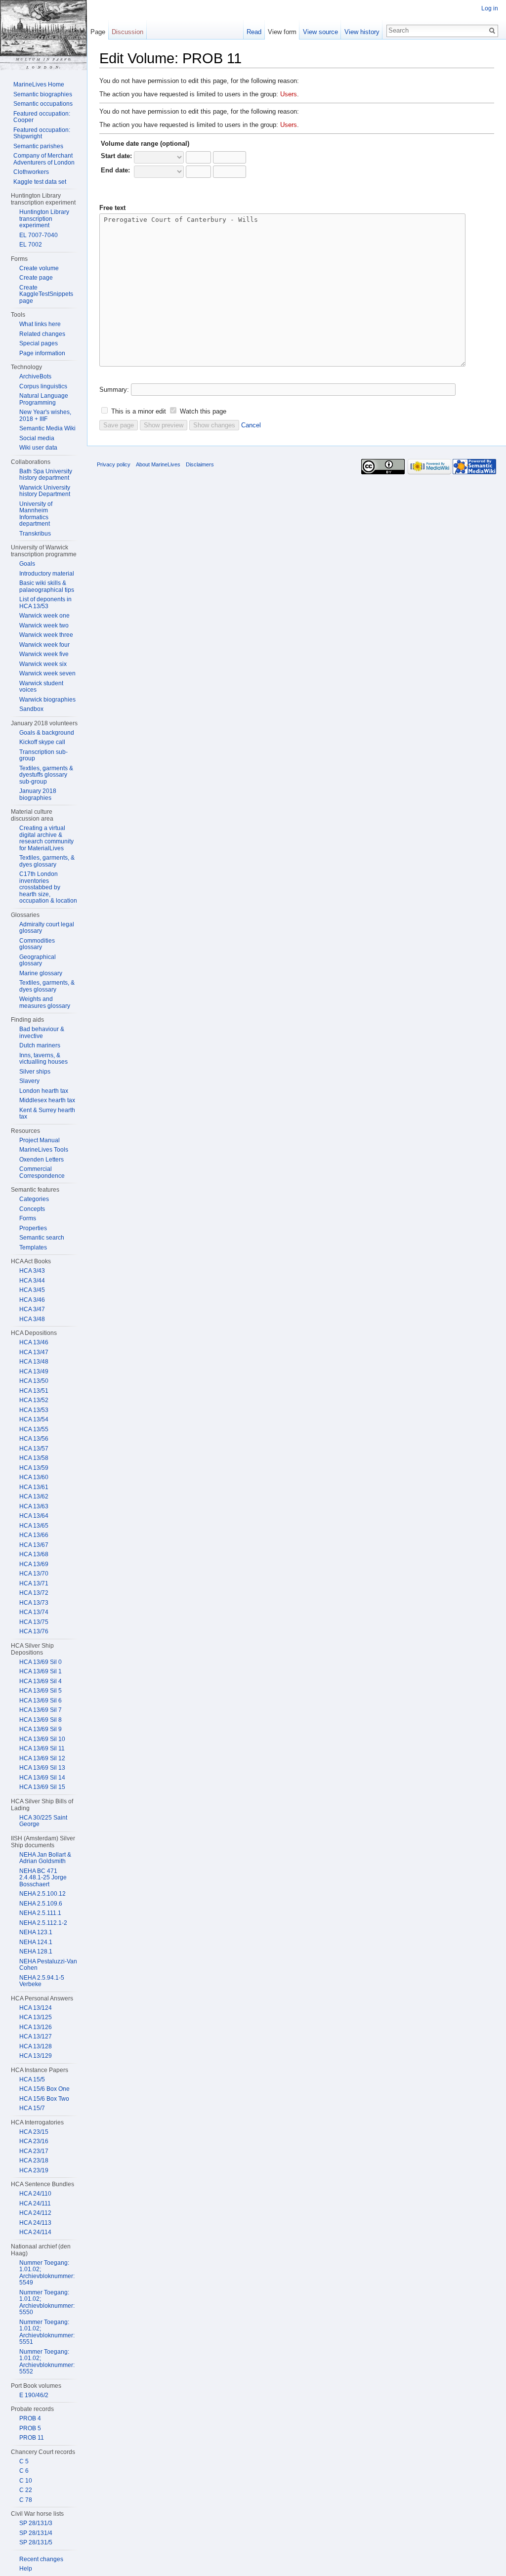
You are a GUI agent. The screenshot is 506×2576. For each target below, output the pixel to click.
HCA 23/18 (34, 2161)
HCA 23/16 (34, 2141)
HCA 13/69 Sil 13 (42, 1768)
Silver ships (35, 1072)
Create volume (39, 268)
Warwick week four (44, 645)
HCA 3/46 (32, 1300)
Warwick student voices (41, 687)
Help (26, 2569)
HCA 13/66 (34, 1535)
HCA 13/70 (34, 1574)
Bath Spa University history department (46, 475)
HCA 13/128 (36, 2046)
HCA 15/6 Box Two (44, 2099)
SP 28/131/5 (36, 2542)
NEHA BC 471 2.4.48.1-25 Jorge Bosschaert (43, 1878)
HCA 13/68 (34, 1554)
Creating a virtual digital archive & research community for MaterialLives (46, 838)
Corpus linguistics (43, 386)
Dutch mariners (40, 1045)
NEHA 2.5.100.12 (42, 1894)
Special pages (39, 343)
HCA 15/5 (32, 2079)
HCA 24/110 (35, 2194)
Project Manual (40, 1140)
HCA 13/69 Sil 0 (41, 1662)
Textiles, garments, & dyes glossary (47, 861)
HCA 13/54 (34, 1419)
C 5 (24, 2461)
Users (289, 94)
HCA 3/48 (32, 1319)
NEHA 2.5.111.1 (40, 1913)
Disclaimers (200, 464)
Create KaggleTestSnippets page (46, 294)
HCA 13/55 (34, 1429)
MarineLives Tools (44, 1150)
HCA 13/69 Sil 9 (41, 1729)
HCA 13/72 (34, 1593)
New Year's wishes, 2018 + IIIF (45, 415)
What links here (40, 324)
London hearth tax (44, 1091)
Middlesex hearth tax (47, 1100)
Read (254, 32)
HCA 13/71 (34, 1583)
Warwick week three (46, 635)
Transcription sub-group (43, 755)
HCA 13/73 (34, 1603)
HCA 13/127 (36, 2036)
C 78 (26, 2500)
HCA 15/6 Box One (44, 2089)
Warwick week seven (47, 673)
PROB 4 (30, 2418)
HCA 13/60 (34, 1477)
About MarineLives (158, 464)
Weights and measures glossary (45, 1002)
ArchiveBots (35, 376)
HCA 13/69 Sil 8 (41, 1720)
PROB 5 (30, 2428)
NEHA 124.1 (36, 1942)
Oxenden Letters (42, 1160)
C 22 (26, 2490)
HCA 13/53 (34, 1410)
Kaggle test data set (40, 182)
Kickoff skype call (42, 742)
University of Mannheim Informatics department (36, 514)
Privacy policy (114, 464)
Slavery (29, 1081)
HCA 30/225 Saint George (43, 1821)
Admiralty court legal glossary (47, 928)
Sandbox (31, 709)
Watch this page (203, 411)
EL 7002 (31, 245)
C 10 (26, 2481)
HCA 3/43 (32, 1271)
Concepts (32, 1209)
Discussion (127, 32)
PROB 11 (32, 2438)
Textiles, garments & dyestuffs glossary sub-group (46, 775)
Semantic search (42, 1238)
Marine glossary (41, 973)
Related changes (42, 334)
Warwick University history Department (45, 491)
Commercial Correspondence (42, 1172)
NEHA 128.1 (36, 1952)
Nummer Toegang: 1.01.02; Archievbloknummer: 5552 (47, 2362)
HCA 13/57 (34, 1449)
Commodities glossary (37, 944)
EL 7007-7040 (39, 235)
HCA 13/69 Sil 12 (42, 1758)
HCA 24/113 (35, 2223)
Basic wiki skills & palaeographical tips (47, 586)
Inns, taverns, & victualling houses (43, 1059)
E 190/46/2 (34, 2395)
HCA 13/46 (34, 1342)
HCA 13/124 (36, 2008)
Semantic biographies (43, 94)
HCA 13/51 (34, 1391)
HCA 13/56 (34, 1439)
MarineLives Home (39, 84)
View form (282, 32)
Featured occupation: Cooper (42, 117)
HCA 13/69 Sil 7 (41, 1710)
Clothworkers (31, 172)
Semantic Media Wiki (47, 428)
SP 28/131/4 (36, 2533)
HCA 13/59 (34, 1468)
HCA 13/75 (34, 1622)
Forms (28, 1218)
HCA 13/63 (34, 1506)
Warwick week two (44, 625)
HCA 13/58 (34, 1458)
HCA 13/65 (34, 1526)
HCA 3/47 (32, 1309)
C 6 (24, 2471)
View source (320, 32)
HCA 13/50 (34, 1381)
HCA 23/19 (34, 2170)
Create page (36, 278)
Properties (33, 1228)
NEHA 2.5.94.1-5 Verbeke (42, 1981)
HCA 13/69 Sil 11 (42, 1748)
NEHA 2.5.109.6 (41, 1904)
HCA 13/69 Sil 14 (42, 1778)
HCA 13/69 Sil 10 (42, 1739)
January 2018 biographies (38, 794)
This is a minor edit (139, 411)
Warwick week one (44, 616)
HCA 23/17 (34, 2151)
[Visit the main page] (43, 35)
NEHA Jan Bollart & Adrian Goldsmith (45, 1858)
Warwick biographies (47, 700)
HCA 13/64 (34, 1516)
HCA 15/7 (32, 2108)
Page (98, 32)
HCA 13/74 (34, 1612)
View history (362, 32)
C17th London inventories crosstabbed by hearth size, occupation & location (48, 887)
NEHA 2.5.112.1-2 (43, 1923)
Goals (27, 564)
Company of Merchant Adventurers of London (44, 159)
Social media (37, 438)
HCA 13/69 (34, 1564)
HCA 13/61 (34, 1487)
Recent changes (41, 2559)
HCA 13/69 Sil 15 (42, 1787)
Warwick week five (44, 654)
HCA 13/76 (34, 1631)
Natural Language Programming (44, 399)
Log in (490, 8)
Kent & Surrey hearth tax (47, 1114)
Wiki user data (38, 448)
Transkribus (35, 534)
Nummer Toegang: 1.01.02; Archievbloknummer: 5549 (47, 2273)
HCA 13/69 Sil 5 (41, 1691)
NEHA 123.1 (36, 1932)
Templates (33, 1247)
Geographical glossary (38, 960)
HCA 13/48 (34, 1362)
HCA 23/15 (34, 2132)
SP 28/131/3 (36, 2523)
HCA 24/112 (35, 2213)
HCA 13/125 (36, 2017)
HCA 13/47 (34, 1352)
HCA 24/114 (35, 2232)
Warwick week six (43, 664)
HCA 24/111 (35, 2203)
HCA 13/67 (34, 1545)
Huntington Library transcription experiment (44, 219)
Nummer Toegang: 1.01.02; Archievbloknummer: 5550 (47, 2303)
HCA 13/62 (34, 1496)
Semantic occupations (43, 104)
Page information (42, 353)
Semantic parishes (38, 146)
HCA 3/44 (32, 1281)
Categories (34, 1199)
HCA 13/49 (34, 1371)
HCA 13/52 (34, 1400)
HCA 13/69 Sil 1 (41, 1671)
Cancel (251, 425)
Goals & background (47, 733)
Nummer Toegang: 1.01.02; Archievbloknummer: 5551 (47, 2332)
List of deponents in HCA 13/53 (45, 603)
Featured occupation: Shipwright (42, 133)
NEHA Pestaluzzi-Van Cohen (48, 1965)
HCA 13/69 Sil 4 (41, 1681)
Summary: (114, 390)
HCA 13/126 (36, 2027)
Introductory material (47, 574)
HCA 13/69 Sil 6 (41, 1701)
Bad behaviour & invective (42, 1033)
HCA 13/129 (36, 2056)
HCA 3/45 (32, 1290)
